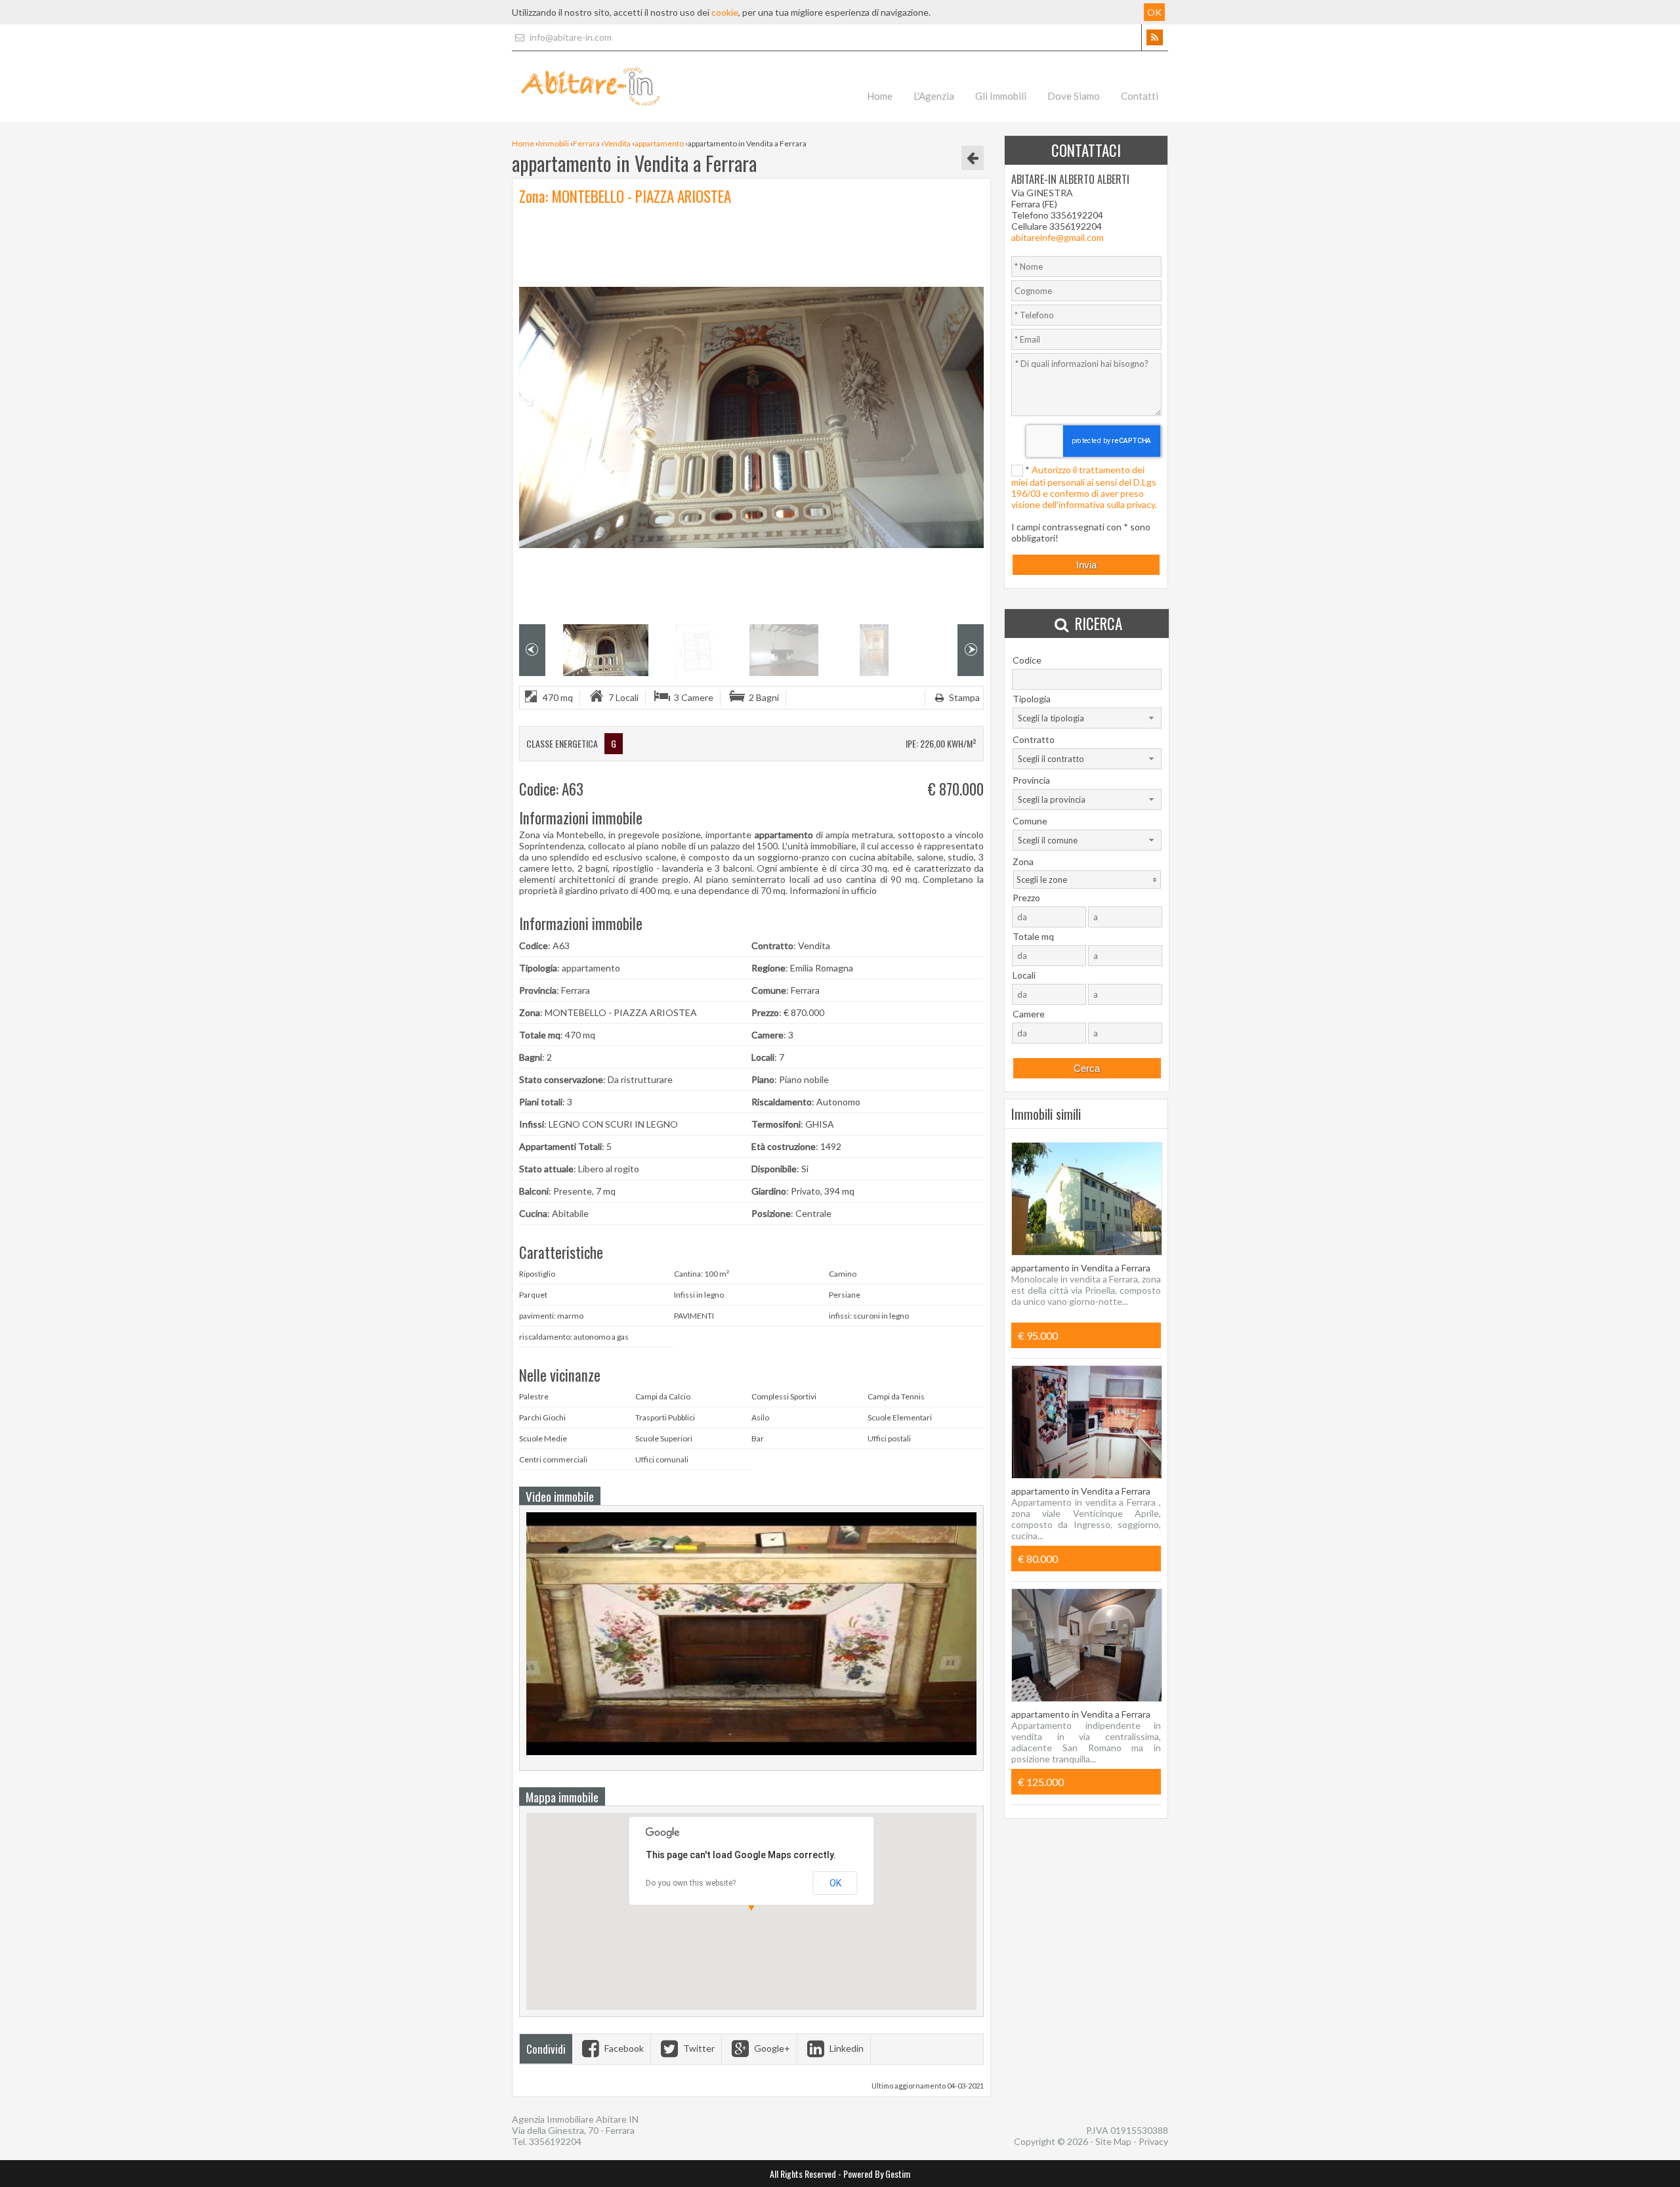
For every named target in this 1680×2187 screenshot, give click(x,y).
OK (835, 1883)
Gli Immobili (1001, 96)
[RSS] (1155, 37)
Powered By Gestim (877, 2174)
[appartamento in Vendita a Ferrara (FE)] (751, 1758)
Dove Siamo (1074, 96)
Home (880, 96)
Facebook (623, 2048)
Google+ (771, 2048)
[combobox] (1087, 718)
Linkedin (846, 2048)
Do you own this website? (691, 1883)
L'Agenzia (934, 96)
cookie (725, 12)
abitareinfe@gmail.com (1058, 237)
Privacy (1153, 2141)
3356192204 (555, 2141)
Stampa (963, 697)
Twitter (698, 2048)
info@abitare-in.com (570, 37)
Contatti (1140, 96)
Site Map (1113, 2141)
